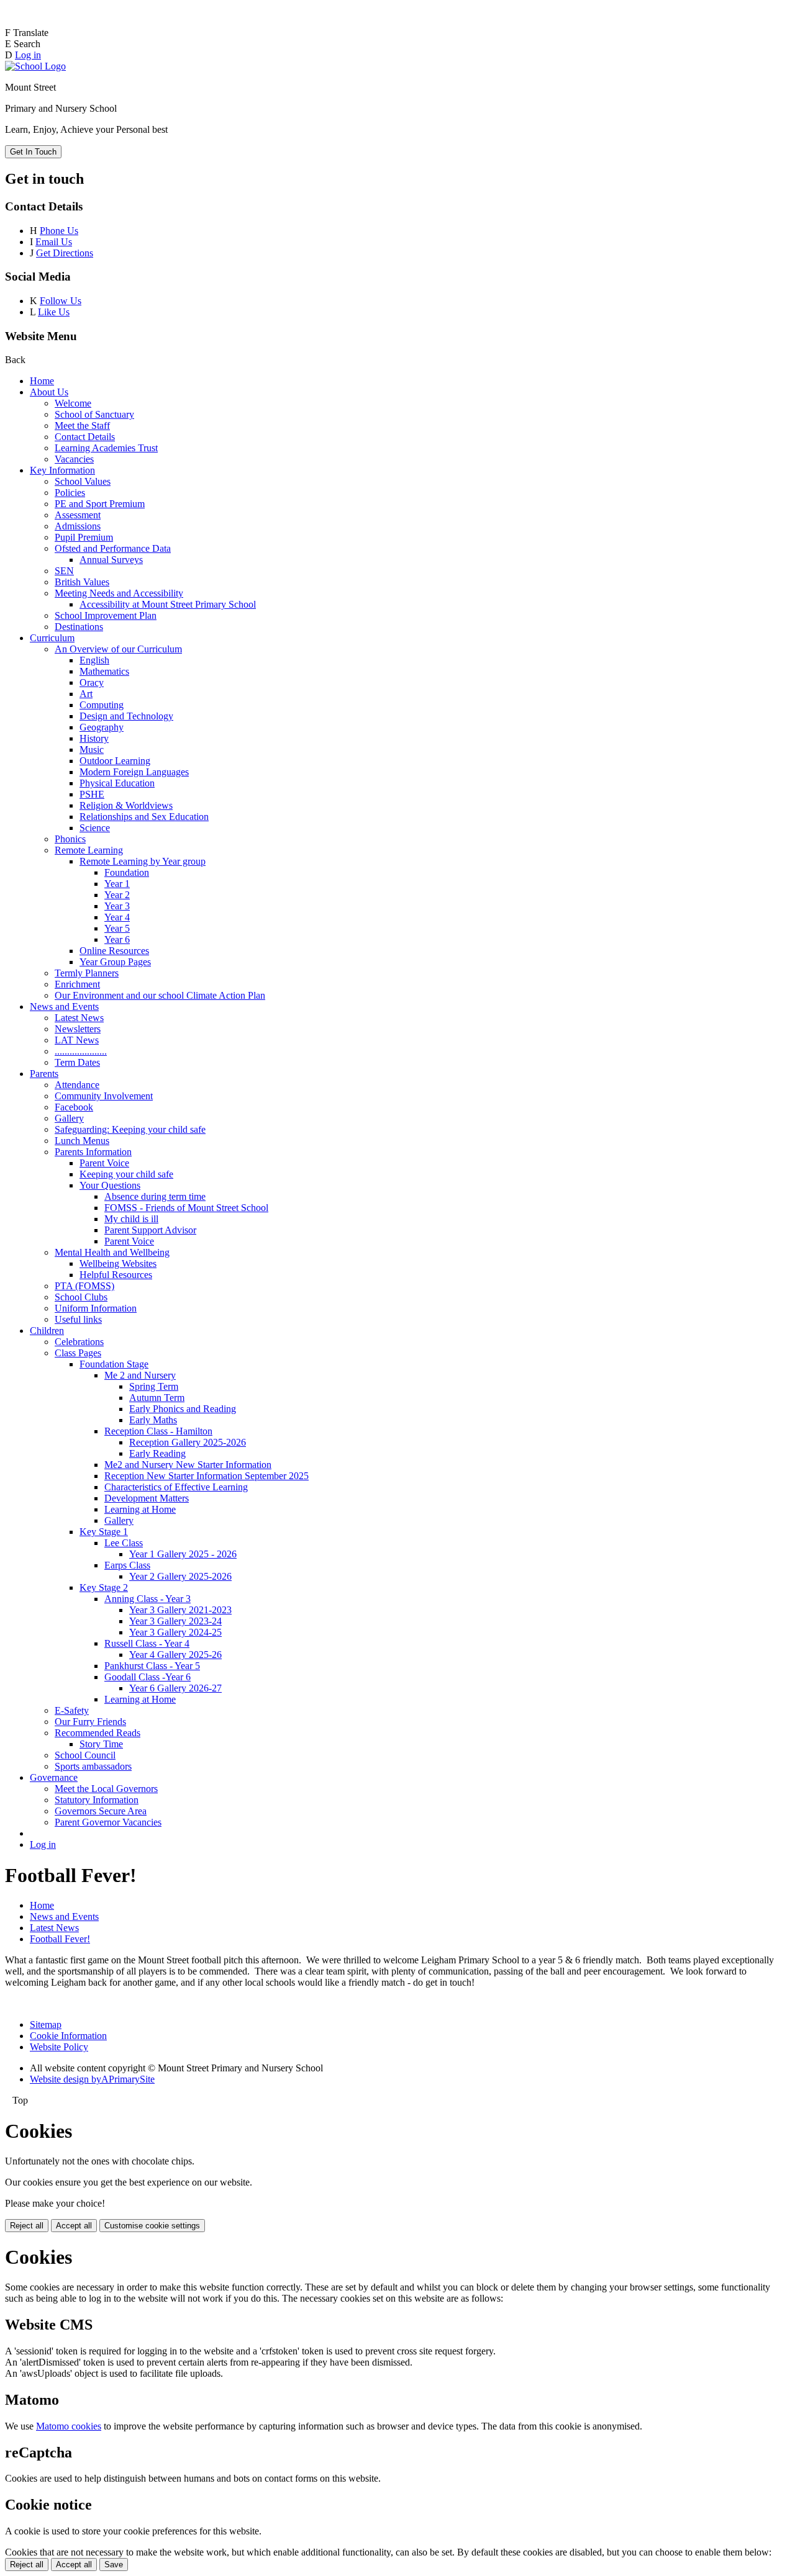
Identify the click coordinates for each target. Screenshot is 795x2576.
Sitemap (46, 2024)
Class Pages (78, 1353)
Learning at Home (140, 1509)
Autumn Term (157, 1398)
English (94, 660)
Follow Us (61, 301)
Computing (102, 705)
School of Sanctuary (94, 414)
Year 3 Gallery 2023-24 (175, 1621)
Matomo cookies (69, 2426)
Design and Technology (126, 716)
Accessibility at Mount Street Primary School (168, 604)
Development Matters (147, 1498)
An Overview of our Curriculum (118, 649)
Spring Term (154, 1386)
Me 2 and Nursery (140, 1375)
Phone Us (59, 231)
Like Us (54, 312)
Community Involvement (104, 1096)
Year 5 (117, 928)
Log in (28, 55)
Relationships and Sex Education (144, 817)
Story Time (101, 1744)
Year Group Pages (115, 962)
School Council (85, 1755)
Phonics (70, 839)
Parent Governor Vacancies (108, 1822)
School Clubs (81, 1297)
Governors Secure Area (101, 1811)
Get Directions (65, 253)
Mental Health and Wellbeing (112, 1252)
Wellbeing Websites (118, 1263)
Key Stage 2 (104, 1587)
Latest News (79, 1018)
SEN (64, 571)
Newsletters (78, 1029)
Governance (54, 1777)
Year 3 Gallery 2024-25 (175, 1632)
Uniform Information (96, 1308)
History (94, 738)
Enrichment (77, 984)
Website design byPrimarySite (92, 2079)
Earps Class (127, 1565)
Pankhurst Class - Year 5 (152, 1666)
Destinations (79, 627)
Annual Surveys (111, 560)
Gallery (69, 1118)
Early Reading (157, 1453)
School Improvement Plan (106, 615)
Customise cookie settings (152, 2226)
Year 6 (117, 939)
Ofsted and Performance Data (113, 548)
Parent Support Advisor (150, 1230)
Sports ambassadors (93, 1766)
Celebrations (79, 1342)
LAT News (77, 1040)
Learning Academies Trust (106, 448)
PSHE (92, 794)
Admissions (78, 526)
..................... (81, 1051)
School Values (83, 481)
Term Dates (77, 1062)
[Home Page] (35, 66)
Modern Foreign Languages (134, 772)
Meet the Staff (82, 426)
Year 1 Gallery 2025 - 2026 (183, 1554)
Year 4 (117, 917)
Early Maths (153, 1420)
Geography (102, 727)
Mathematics (104, 671)
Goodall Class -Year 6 (148, 1677)
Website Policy (59, 2047)
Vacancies (74, 459)
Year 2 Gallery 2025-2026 (180, 1576)
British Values (82, 582)
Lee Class (124, 1543)
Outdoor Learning (115, 761)
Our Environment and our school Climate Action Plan (160, 995)
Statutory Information (97, 1800)
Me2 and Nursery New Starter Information (188, 1465)
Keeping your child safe (126, 1174)
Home (42, 381)
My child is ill (131, 1219)
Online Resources (114, 951)
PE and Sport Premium (100, 504)
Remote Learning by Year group (143, 861)
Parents (44, 1074)
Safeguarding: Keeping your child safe (130, 1129)
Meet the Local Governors (106, 1789)
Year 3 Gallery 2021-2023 (180, 1610)
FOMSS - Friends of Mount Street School (186, 1208)
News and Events (64, 1007)
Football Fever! (60, 1939)
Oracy (92, 682)
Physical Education (117, 783)
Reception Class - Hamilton (158, 1431)
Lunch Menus (82, 1141)
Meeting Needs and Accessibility (119, 593)
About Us (49, 392)
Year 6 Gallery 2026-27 (175, 1688)
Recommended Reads (98, 1733)
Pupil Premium (84, 537)
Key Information (62, 470)
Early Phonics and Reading (183, 1409)
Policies (70, 493)
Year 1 (117, 884)
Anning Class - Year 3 (148, 1599)
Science (95, 828)
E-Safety (72, 1710)
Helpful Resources (116, 1275)
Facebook (74, 1107)
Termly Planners (87, 973)
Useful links (78, 1319)
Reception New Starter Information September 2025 (207, 1476)
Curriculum (52, 638)
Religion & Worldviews (126, 805)
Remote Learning (89, 850)
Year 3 (117, 906)
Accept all (74, 2226)
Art (86, 694)
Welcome (73, 403)
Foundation (127, 872)
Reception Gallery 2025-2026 (188, 1442)
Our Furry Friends (90, 1722)
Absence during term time (155, 1196)
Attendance (77, 1085)
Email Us (54, 242)
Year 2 (117, 895)
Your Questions (110, 1185)
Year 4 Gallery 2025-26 (175, 1655)
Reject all (27, 2226)
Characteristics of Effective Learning (176, 1487)
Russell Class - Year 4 (147, 1643)
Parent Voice (104, 1163)
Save (114, 2565)
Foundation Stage (114, 1364)
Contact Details (85, 437)
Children (47, 1331)
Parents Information (93, 1152)
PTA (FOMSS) (84, 1286)
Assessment (78, 515)
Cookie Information (68, 2036)
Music (92, 750)
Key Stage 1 (104, 1532)
